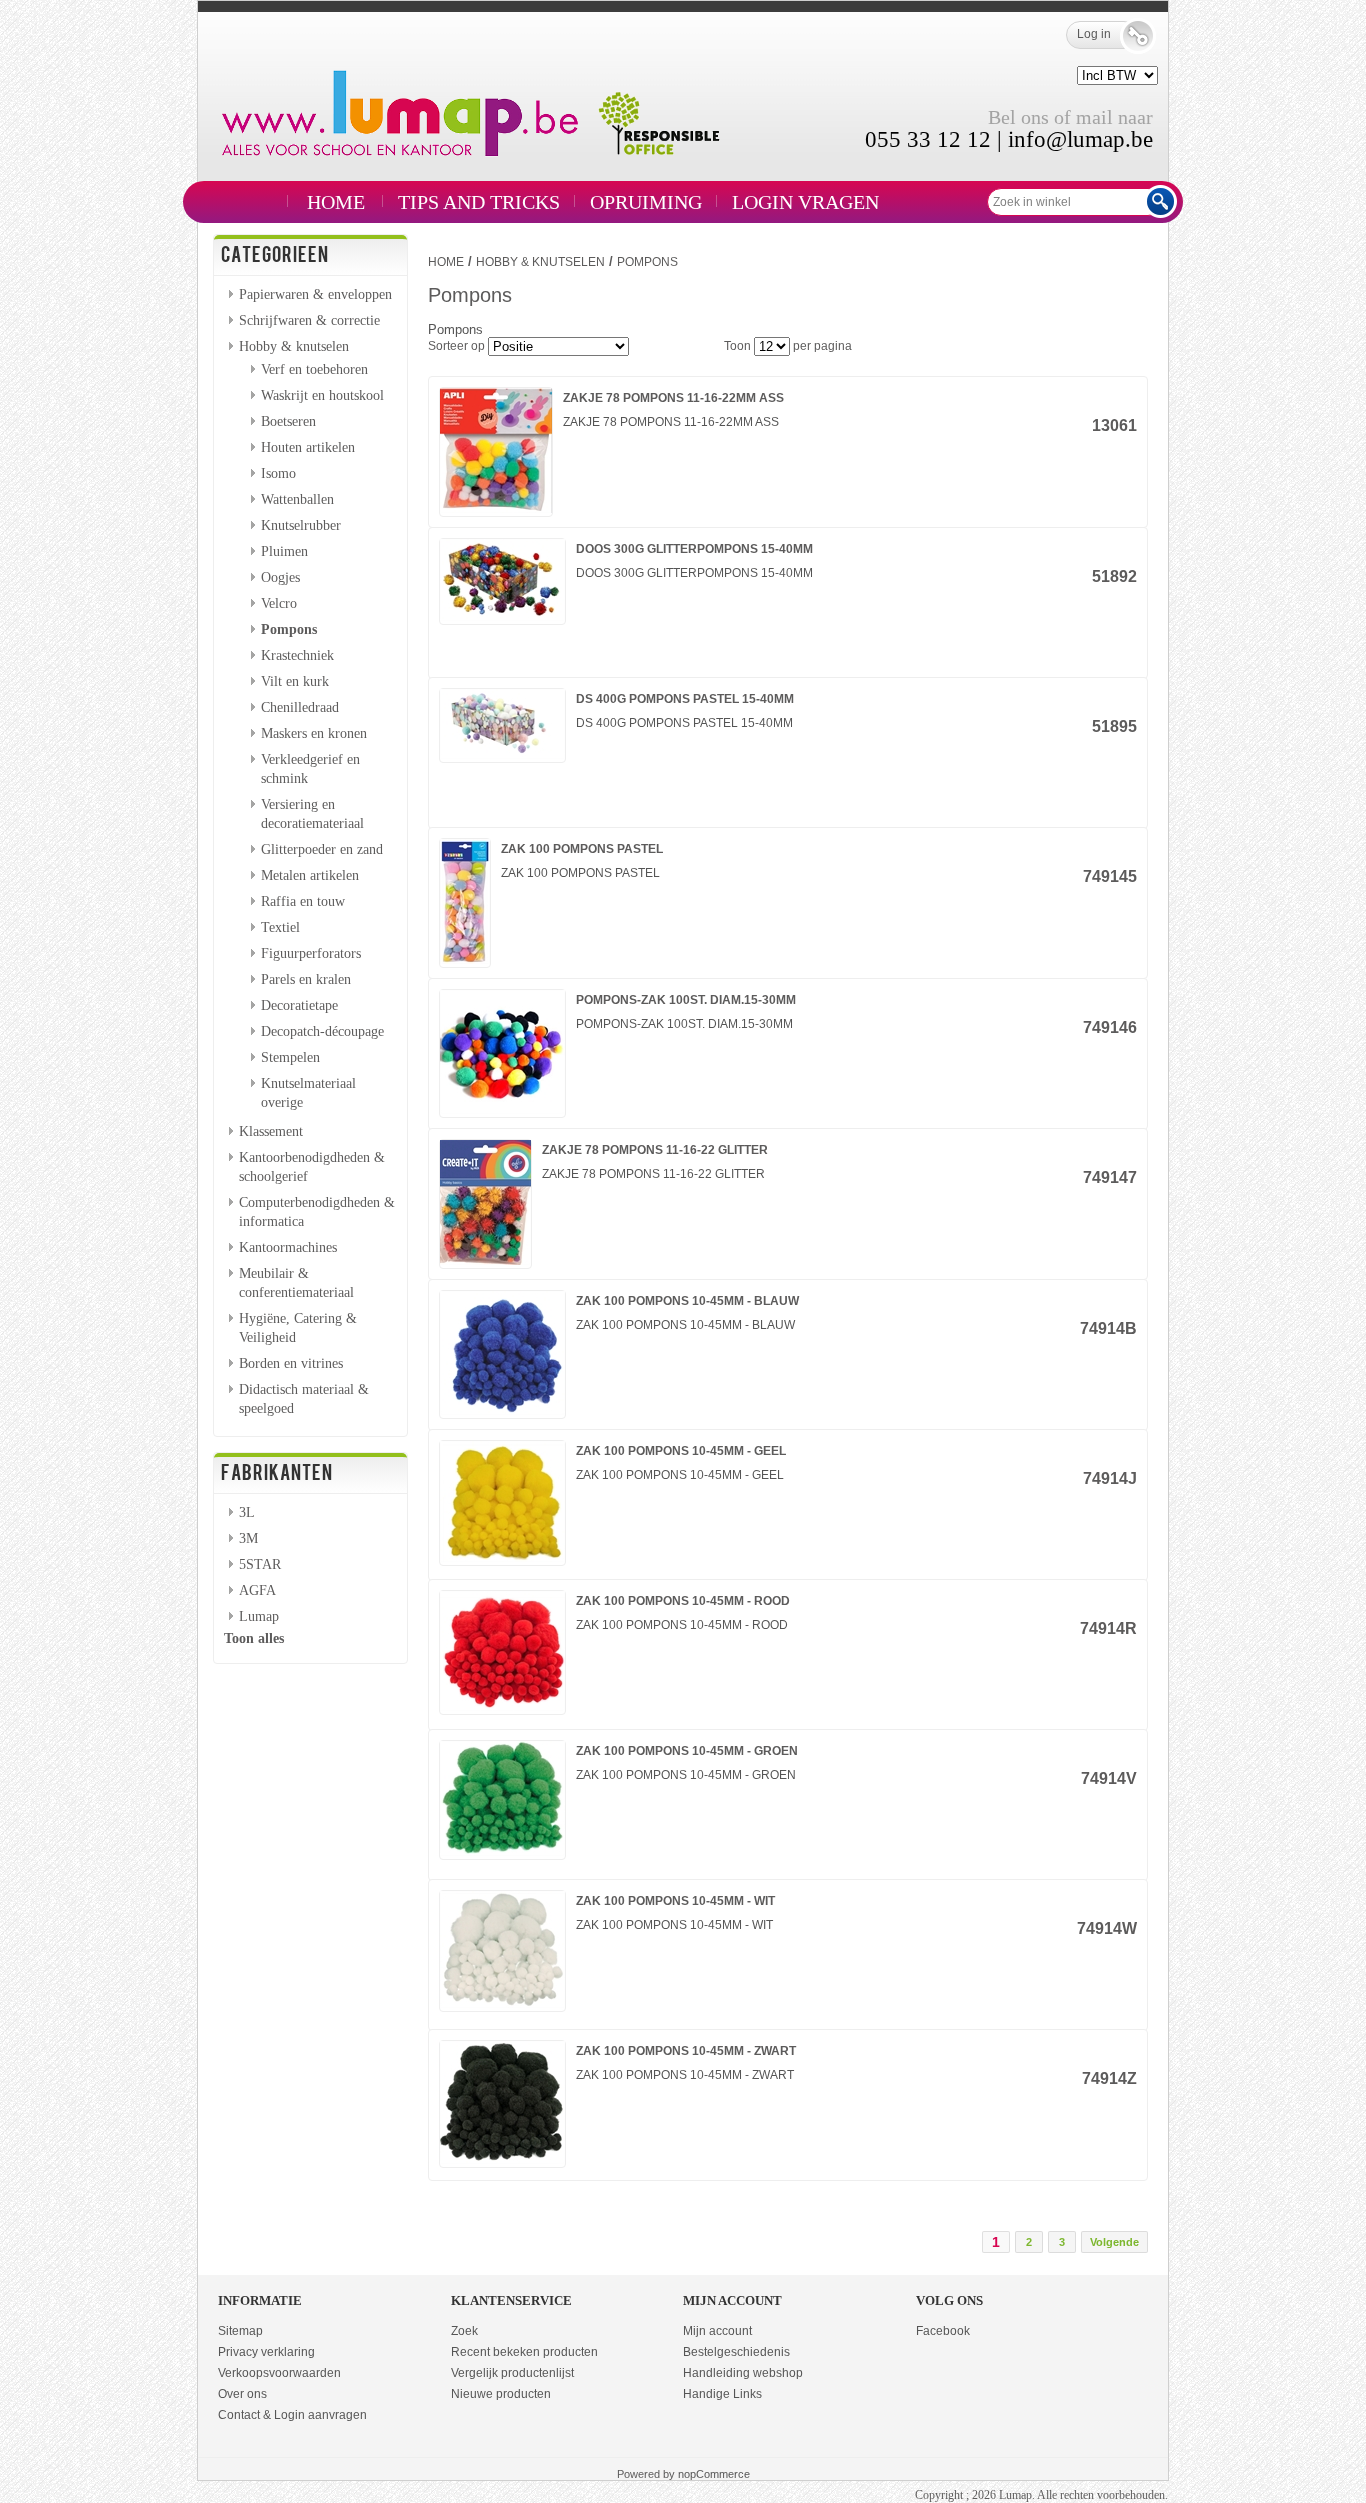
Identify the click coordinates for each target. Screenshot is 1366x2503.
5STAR (260, 1564)
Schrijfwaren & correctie (309, 320)
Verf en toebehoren (314, 369)
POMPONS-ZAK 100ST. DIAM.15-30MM (686, 1000)
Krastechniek (297, 655)
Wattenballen (297, 499)
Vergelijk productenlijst (512, 2373)
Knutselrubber (301, 525)
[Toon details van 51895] (502, 755)
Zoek (464, 2331)
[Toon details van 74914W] (502, 2004)
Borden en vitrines (291, 1363)
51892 (1114, 576)
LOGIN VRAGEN (805, 202)
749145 (1110, 876)
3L (247, 1512)
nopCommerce (714, 2474)
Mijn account (717, 2331)
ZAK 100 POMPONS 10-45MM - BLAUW (687, 1301)
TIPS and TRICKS (479, 202)
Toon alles (254, 1638)
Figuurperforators (311, 953)
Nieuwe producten (501, 2394)
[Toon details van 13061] (496, 509)
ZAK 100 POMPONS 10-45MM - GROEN (687, 1751)
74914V (1109, 1778)
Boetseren (288, 421)
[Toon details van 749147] (485, 1261)
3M (248, 1538)
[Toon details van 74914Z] (502, 2160)
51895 (1114, 726)
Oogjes (280, 577)
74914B (1108, 1328)
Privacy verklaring (266, 2352)
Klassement (271, 1131)
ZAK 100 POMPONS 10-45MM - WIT (675, 1901)
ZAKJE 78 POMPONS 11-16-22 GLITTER (655, 1150)
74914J (1110, 1478)
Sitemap (240, 2331)
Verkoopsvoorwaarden (279, 2373)
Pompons (289, 629)
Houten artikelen (308, 447)
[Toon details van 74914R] (502, 1707)
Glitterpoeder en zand (322, 849)
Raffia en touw (303, 901)
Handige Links (722, 2394)
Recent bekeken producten (524, 2352)
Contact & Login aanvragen (292, 2415)
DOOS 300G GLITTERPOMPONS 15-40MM (694, 549)
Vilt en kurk (295, 681)
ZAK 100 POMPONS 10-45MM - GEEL (681, 1451)
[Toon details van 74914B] (502, 1411)
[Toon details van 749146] (502, 1110)
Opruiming (646, 202)
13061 (1114, 425)
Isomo (278, 473)
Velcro (279, 603)
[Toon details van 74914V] (502, 1852)
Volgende (1114, 2242)
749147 (1110, 1177)
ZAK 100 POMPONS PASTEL (582, 849)
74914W (1107, 1928)
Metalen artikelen (310, 875)
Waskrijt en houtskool (322, 395)
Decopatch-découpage (322, 1031)
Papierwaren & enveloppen (315, 294)
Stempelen (290, 1057)
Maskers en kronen (314, 733)
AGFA (257, 1590)
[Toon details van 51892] (502, 617)
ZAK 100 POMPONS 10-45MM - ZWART (686, 2051)
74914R (1108, 1628)
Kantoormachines (288, 1247)
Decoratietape (299, 1005)
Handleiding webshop (743, 2373)
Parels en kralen (306, 979)
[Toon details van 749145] (465, 960)
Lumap (259, 1616)
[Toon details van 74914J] (502, 1558)
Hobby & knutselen (294, 346)
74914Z (1109, 2078)
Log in (1094, 34)
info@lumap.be (1080, 139)
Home (336, 202)
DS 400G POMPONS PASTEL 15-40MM (685, 699)
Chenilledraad (300, 707)
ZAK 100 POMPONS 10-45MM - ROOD (683, 1601)
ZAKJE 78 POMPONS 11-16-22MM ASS (673, 398)
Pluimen (284, 551)
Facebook (943, 2331)
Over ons (242, 2394)
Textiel (280, 927)
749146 (1110, 1027)
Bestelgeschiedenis (736, 2352)
